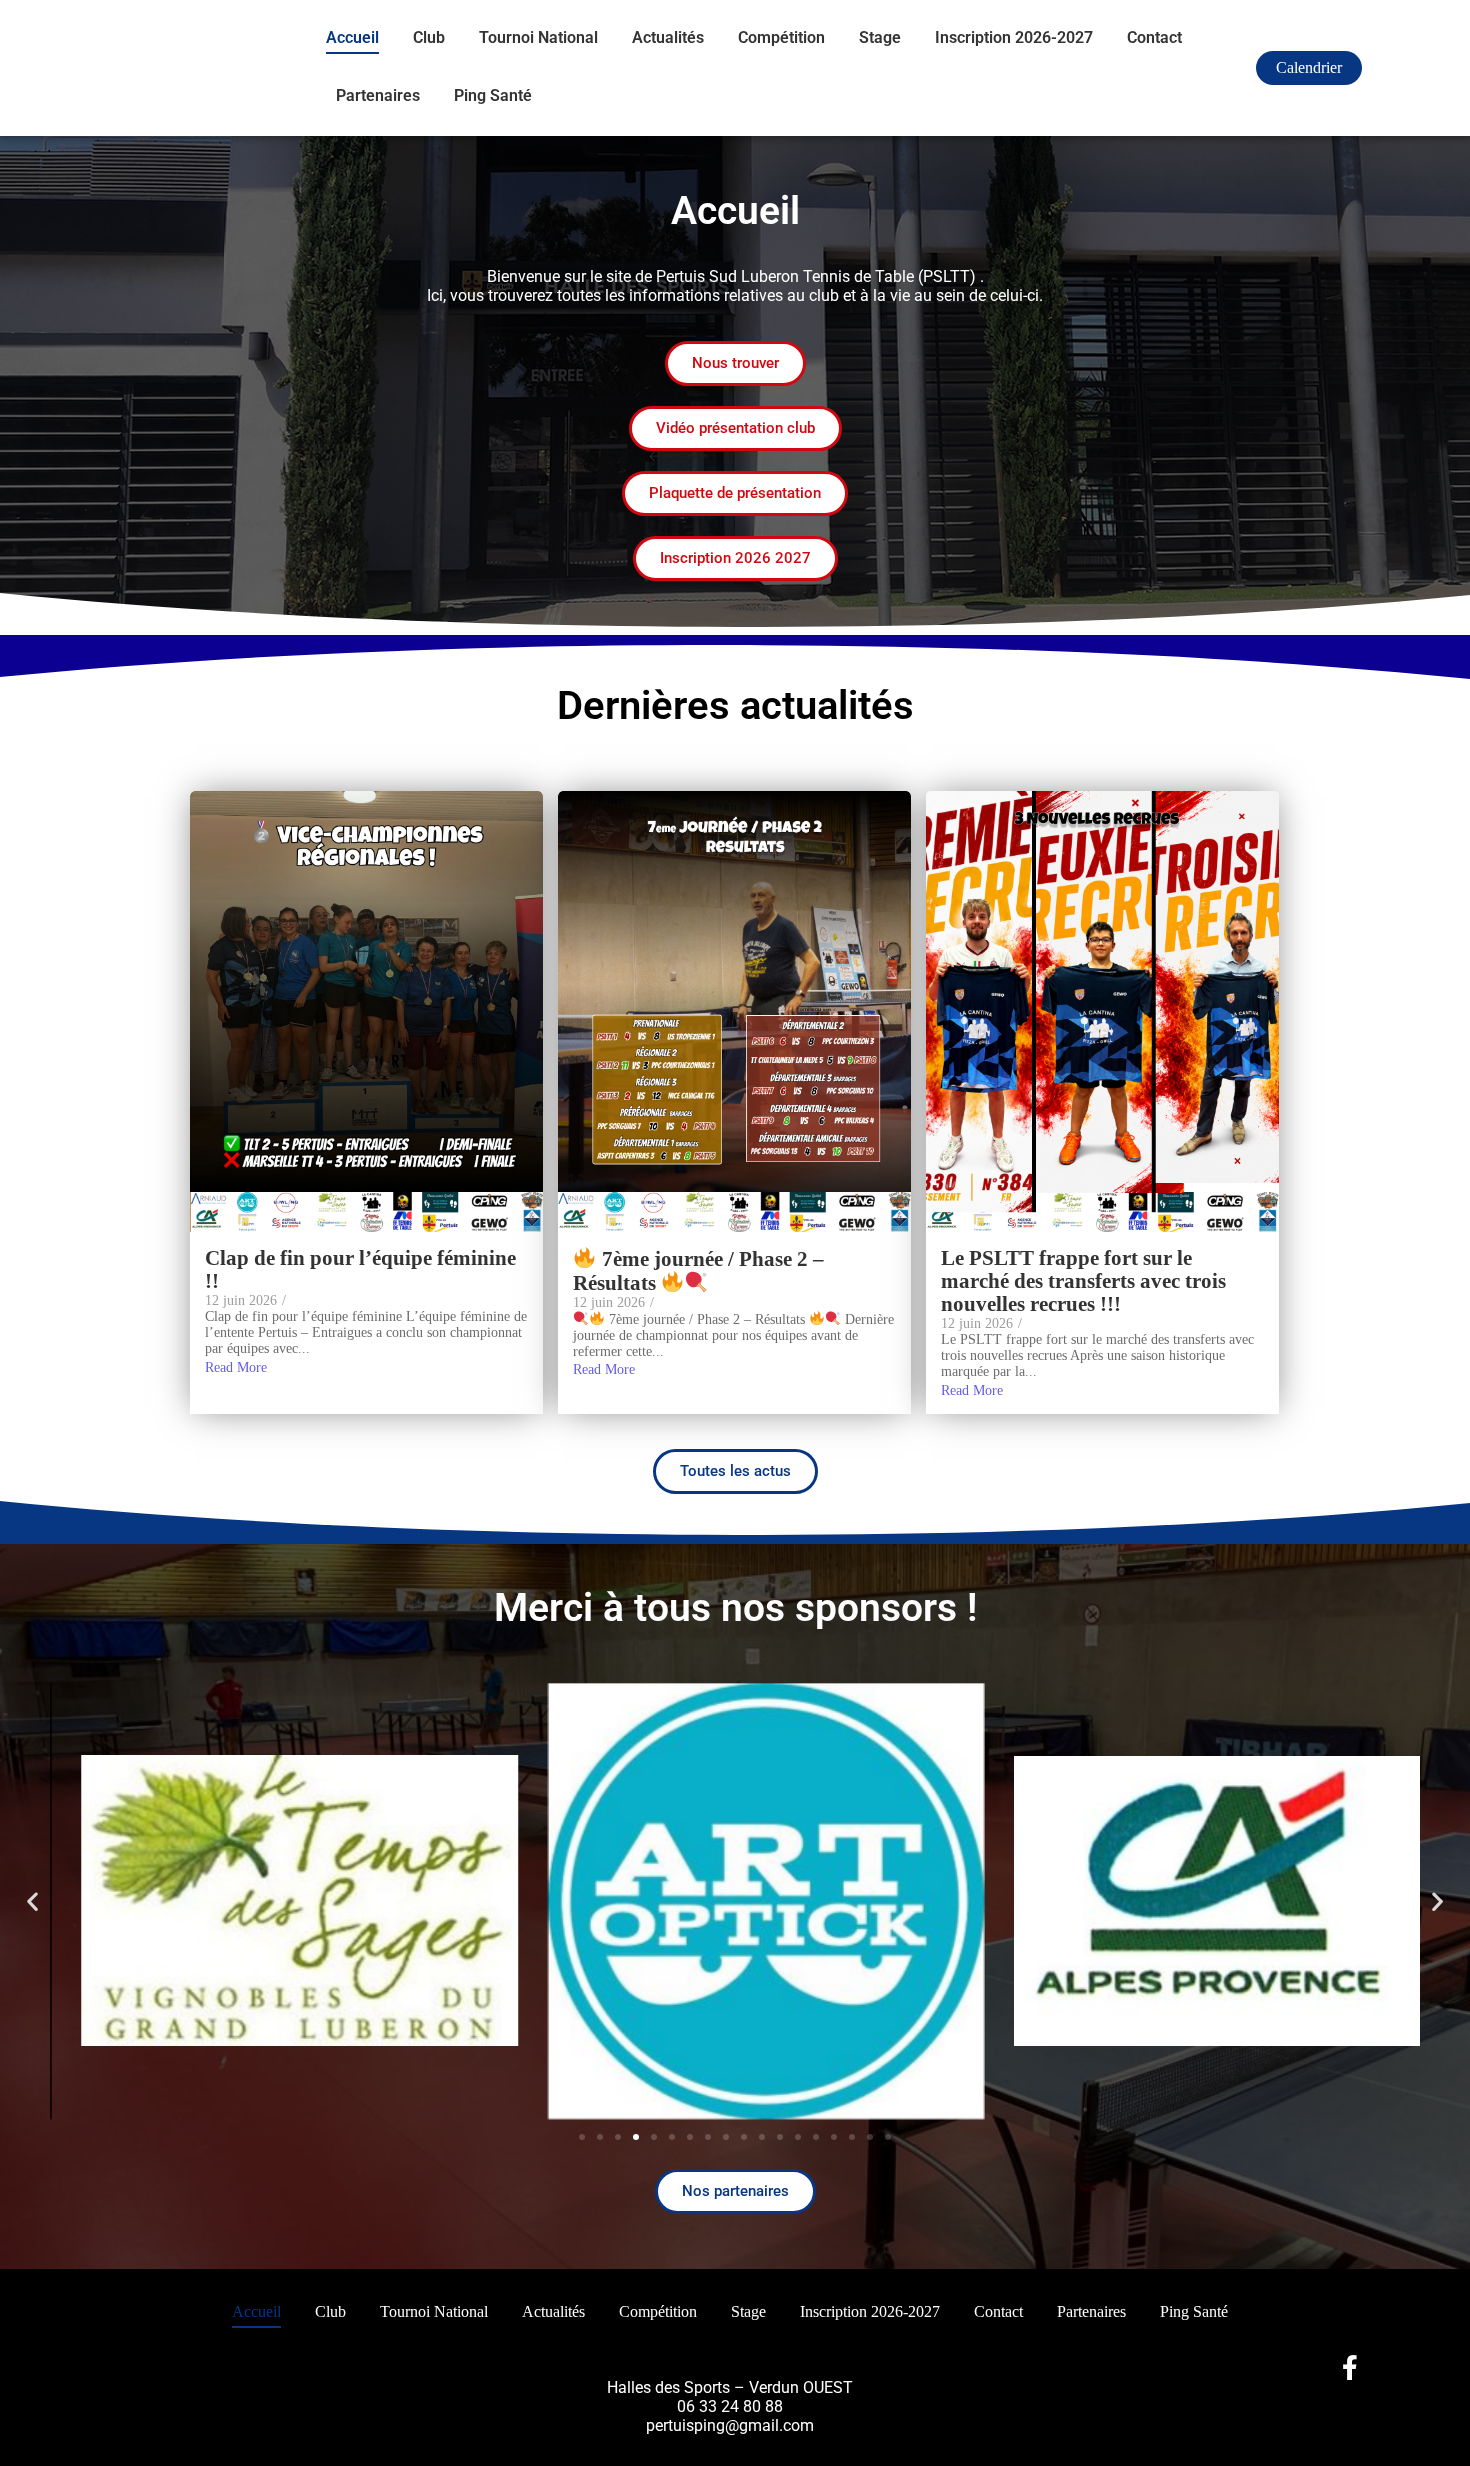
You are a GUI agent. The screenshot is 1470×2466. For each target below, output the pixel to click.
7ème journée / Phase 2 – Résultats (698, 1271)
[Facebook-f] (1350, 2368)
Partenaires (378, 95)
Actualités (668, 37)
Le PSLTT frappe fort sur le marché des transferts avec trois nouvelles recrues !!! (1083, 1281)
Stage (880, 37)
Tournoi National (538, 37)
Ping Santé (493, 95)
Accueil (352, 37)
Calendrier (1309, 67)
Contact (1154, 37)
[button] (32, 1900)
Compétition (781, 37)
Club (429, 37)
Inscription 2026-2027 (1014, 37)
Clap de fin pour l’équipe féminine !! (360, 1270)
